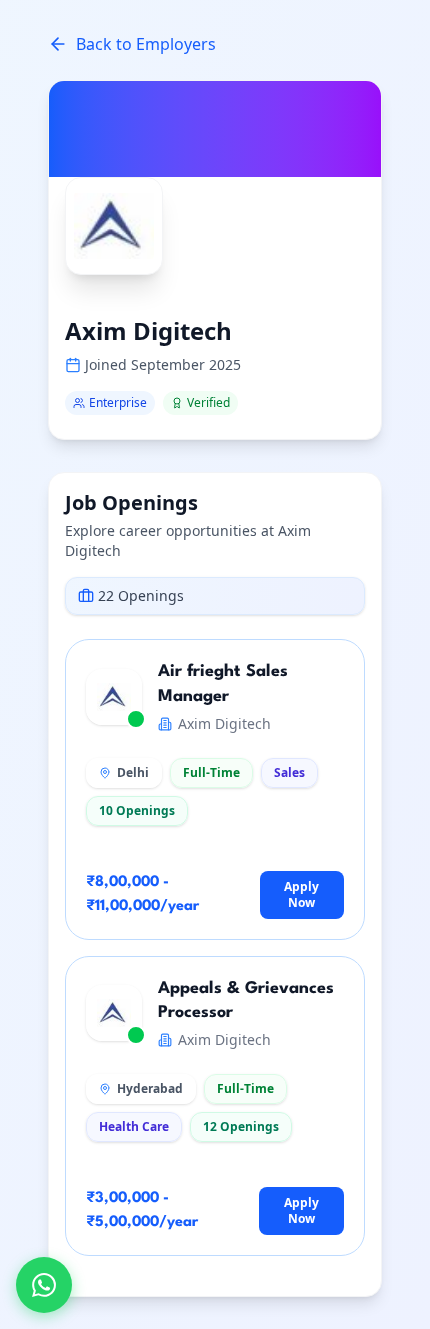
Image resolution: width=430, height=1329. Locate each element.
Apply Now (301, 894)
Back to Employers (146, 44)
